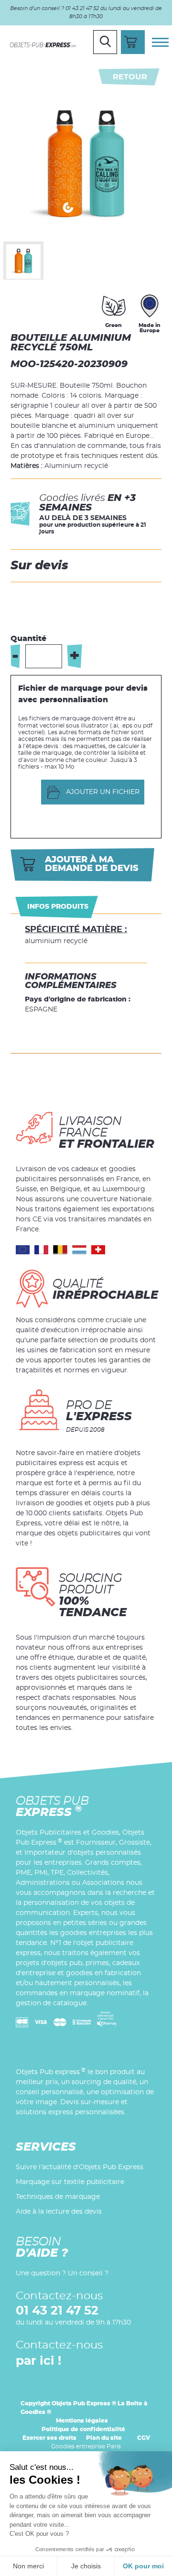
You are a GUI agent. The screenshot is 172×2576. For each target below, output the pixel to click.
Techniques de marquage (58, 2197)
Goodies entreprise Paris (86, 2446)
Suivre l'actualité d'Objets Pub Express (80, 2167)
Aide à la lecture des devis (59, 2212)
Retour (130, 77)
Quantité (28, 639)
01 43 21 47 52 (57, 2311)
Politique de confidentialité (83, 2429)
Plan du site (104, 2438)
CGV (144, 2438)
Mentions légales (82, 2421)
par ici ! (38, 2361)
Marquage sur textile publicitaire (70, 2182)
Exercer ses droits (49, 2438)
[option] (23, 261)
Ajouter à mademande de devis (92, 864)
